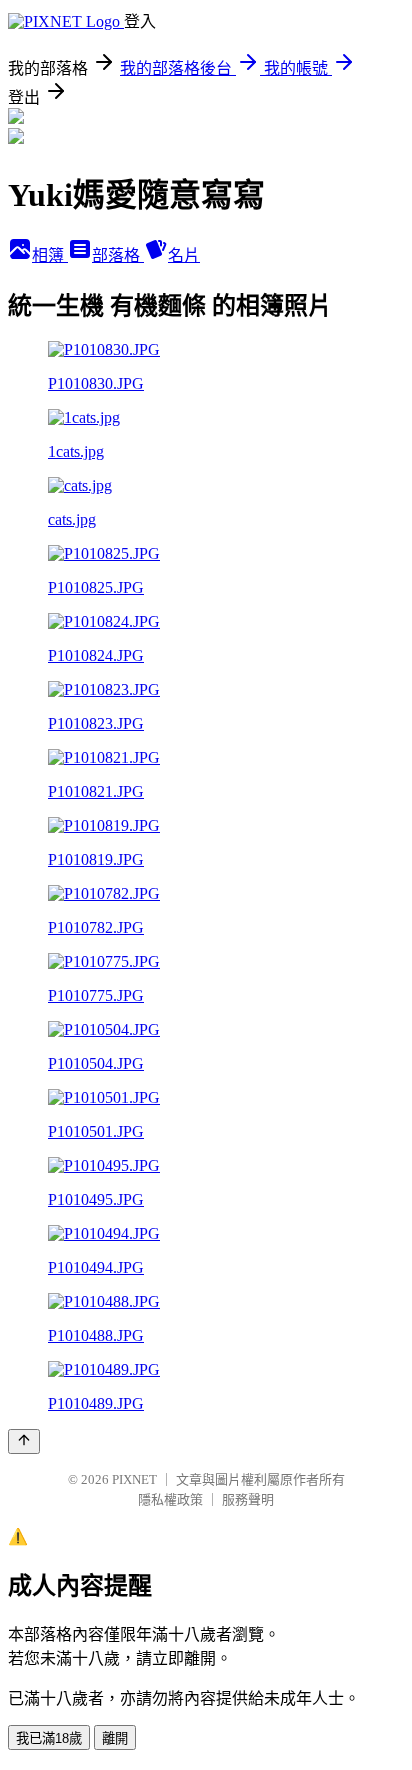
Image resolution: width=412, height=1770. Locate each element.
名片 (184, 255)
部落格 (118, 255)
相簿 (50, 255)
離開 (115, 1738)
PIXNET (134, 1479)
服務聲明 (248, 1499)
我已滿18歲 (49, 1738)
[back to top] (24, 1441)
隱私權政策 (170, 1499)
